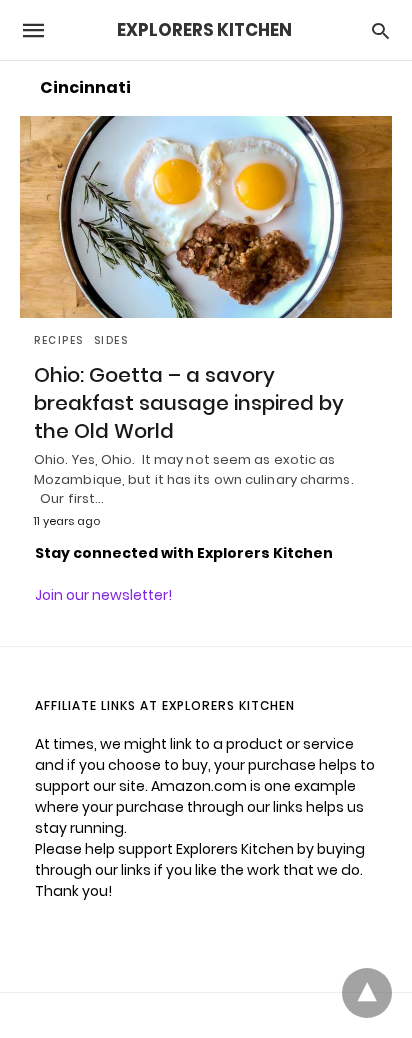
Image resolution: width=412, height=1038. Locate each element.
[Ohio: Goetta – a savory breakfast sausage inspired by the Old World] (206, 217)
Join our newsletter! (103, 595)
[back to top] (367, 993)
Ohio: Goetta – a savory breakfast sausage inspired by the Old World (189, 403)
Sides (111, 340)
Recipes (59, 340)
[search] (380, 30)
